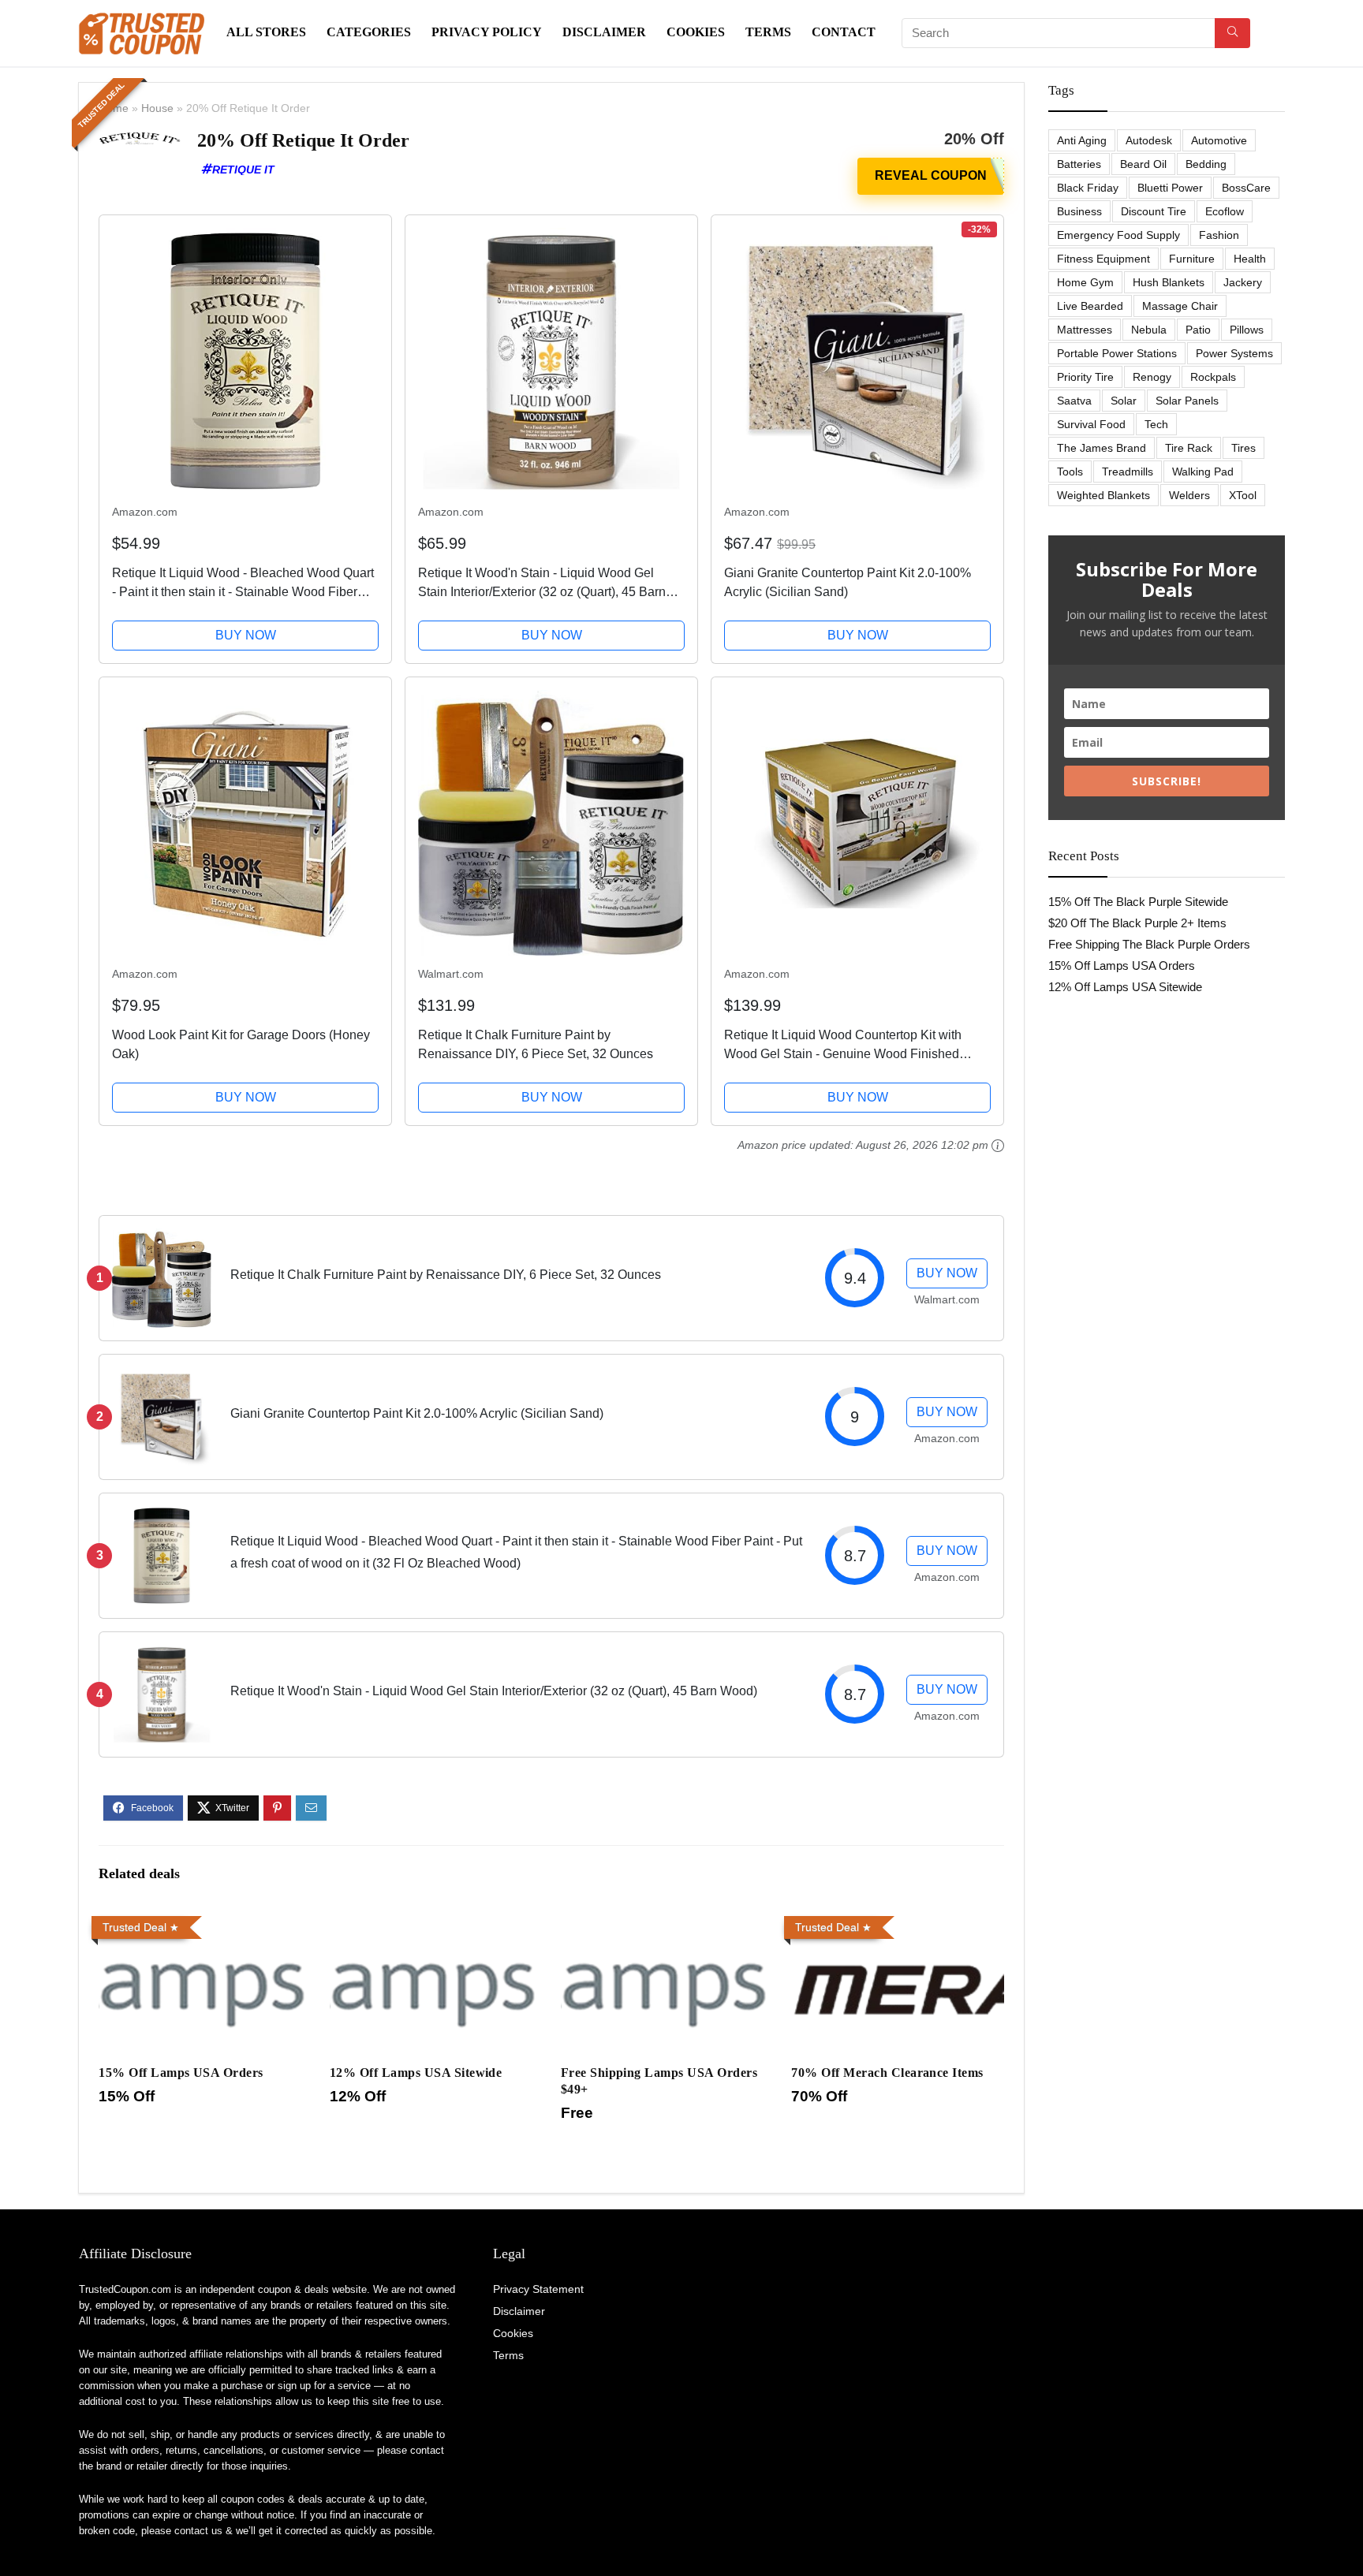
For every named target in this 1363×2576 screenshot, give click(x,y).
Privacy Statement (538, 2289)
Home (114, 108)
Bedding (1206, 164)
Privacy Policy (487, 32)
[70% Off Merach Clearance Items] (897, 1920)
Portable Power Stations (1117, 353)
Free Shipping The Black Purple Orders (1149, 944)
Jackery (1243, 282)
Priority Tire (1085, 377)
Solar (1124, 401)
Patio (1198, 330)
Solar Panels (1187, 401)
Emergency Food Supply (1118, 235)
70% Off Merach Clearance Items (887, 2073)
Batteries (1079, 164)
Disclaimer (604, 32)
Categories (369, 32)
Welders (1189, 495)
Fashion (1219, 235)
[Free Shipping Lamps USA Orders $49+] (667, 1920)
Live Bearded (1090, 306)
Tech (1156, 424)
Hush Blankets (1169, 282)
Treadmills (1128, 472)
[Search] (1232, 33)
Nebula (1149, 330)
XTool (1243, 495)
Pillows (1247, 330)
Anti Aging (1082, 140)
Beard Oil (1143, 164)
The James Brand (1102, 448)
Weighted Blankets (1103, 495)
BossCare (1246, 188)
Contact (844, 32)
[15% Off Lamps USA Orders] (205, 1920)
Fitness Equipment (1103, 259)
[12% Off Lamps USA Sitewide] (436, 1920)
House (157, 108)
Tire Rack (1189, 448)
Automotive (1219, 140)
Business (1079, 211)
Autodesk (1149, 140)
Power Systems (1234, 353)
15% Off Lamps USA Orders (181, 2073)
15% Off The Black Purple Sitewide (1138, 902)
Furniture (1192, 259)
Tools (1070, 472)
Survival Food (1091, 424)
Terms (768, 32)
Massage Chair (1180, 306)
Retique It (243, 170)
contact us (198, 2531)
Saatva (1074, 401)
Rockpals (1213, 377)
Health (1250, 259)
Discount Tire (1154, 211)
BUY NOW (246, 635)
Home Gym (1085, 282)
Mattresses (1085, 330)
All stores (266, 32)
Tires (1244, 448)
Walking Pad (1203, 472)
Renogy (1152, 377)
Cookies (696, 32)
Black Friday (1088, 188)
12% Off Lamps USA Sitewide (416, 2073)
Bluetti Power (1170, 188)
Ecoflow (1225, 211)
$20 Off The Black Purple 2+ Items (1137, 923)
